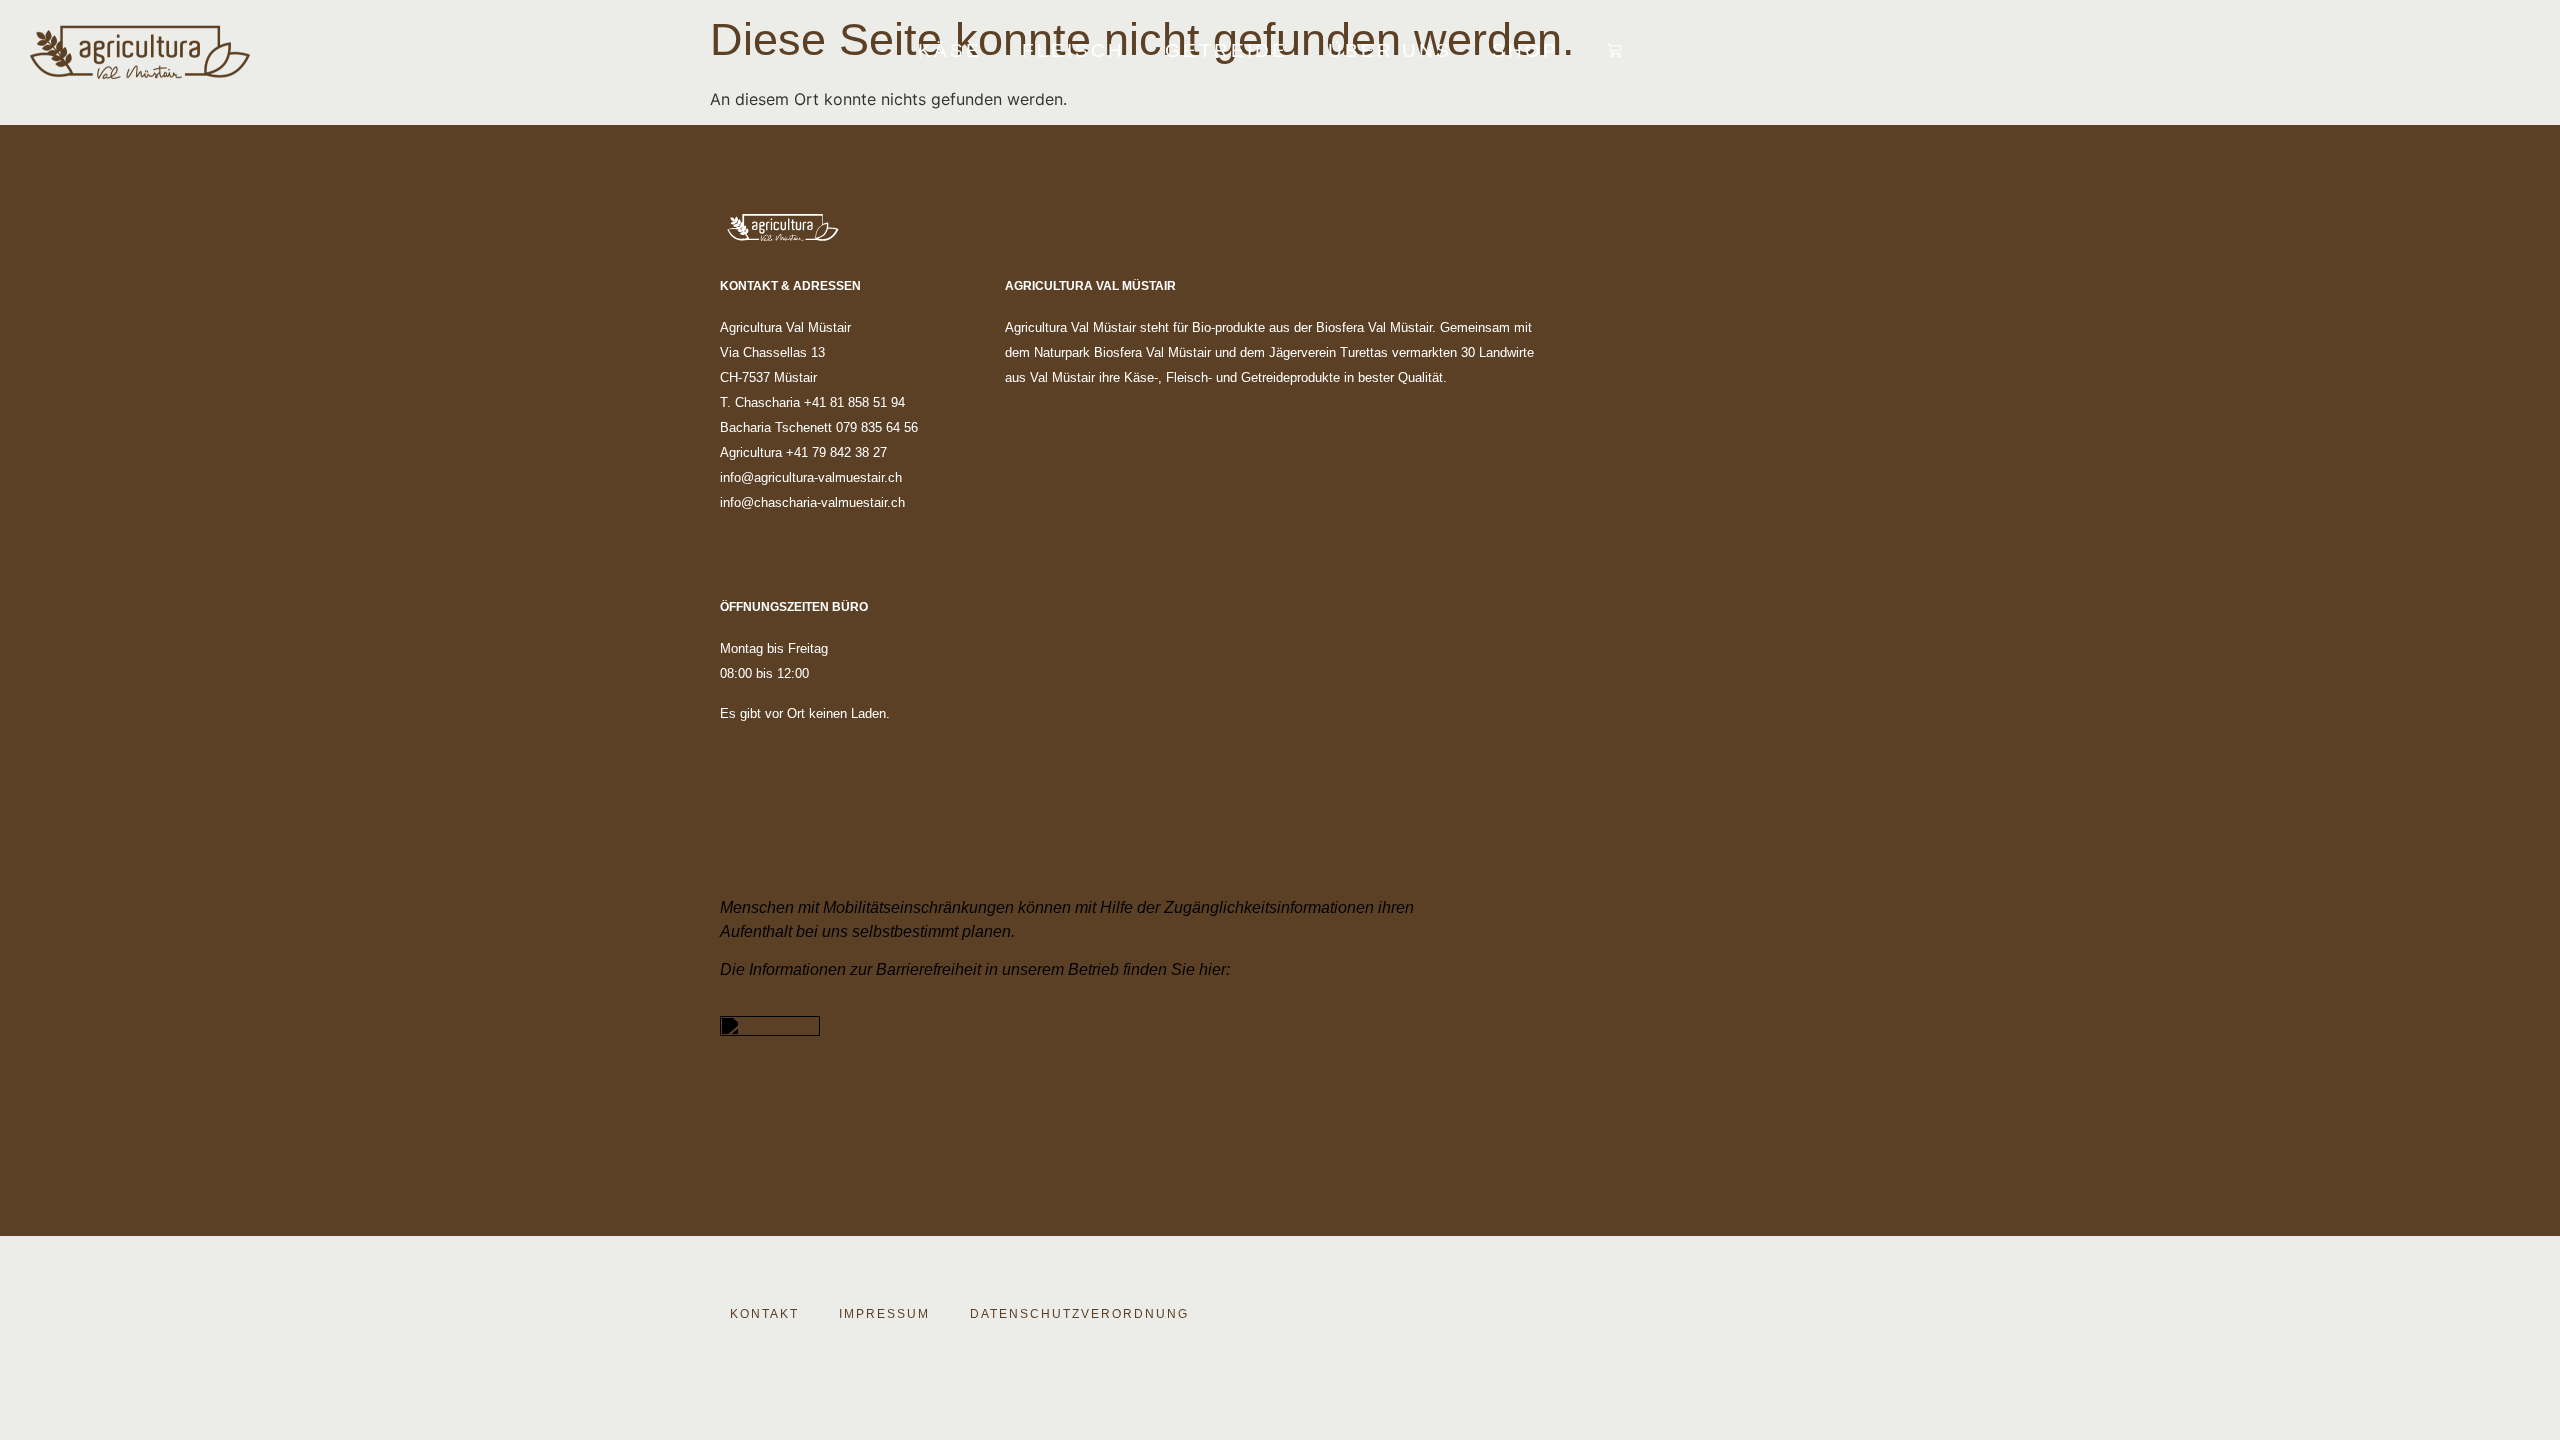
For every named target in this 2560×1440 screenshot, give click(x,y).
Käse (950, 50)
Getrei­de (1226, 50)
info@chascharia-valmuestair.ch (812, 502)
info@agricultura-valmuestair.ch (811, 477)
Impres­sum (884, 1314)
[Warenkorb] (1614, 50)
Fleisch (1073, 50)
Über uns (1390, 50)
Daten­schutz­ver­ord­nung (1079, 1314)
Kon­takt (764, 1314)
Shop (1525, 50)
